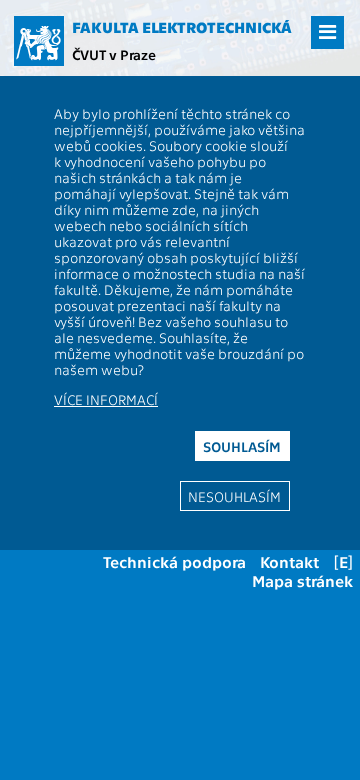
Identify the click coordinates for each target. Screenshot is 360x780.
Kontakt (289, 561)
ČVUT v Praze (114, 54)
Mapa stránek (302, 580)
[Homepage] (39, 41)
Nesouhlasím (234, 496)
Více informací (106, 399)
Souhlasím (242, 446)
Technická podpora (174, 561)
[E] (343, 561)
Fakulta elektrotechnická (182, 27)
